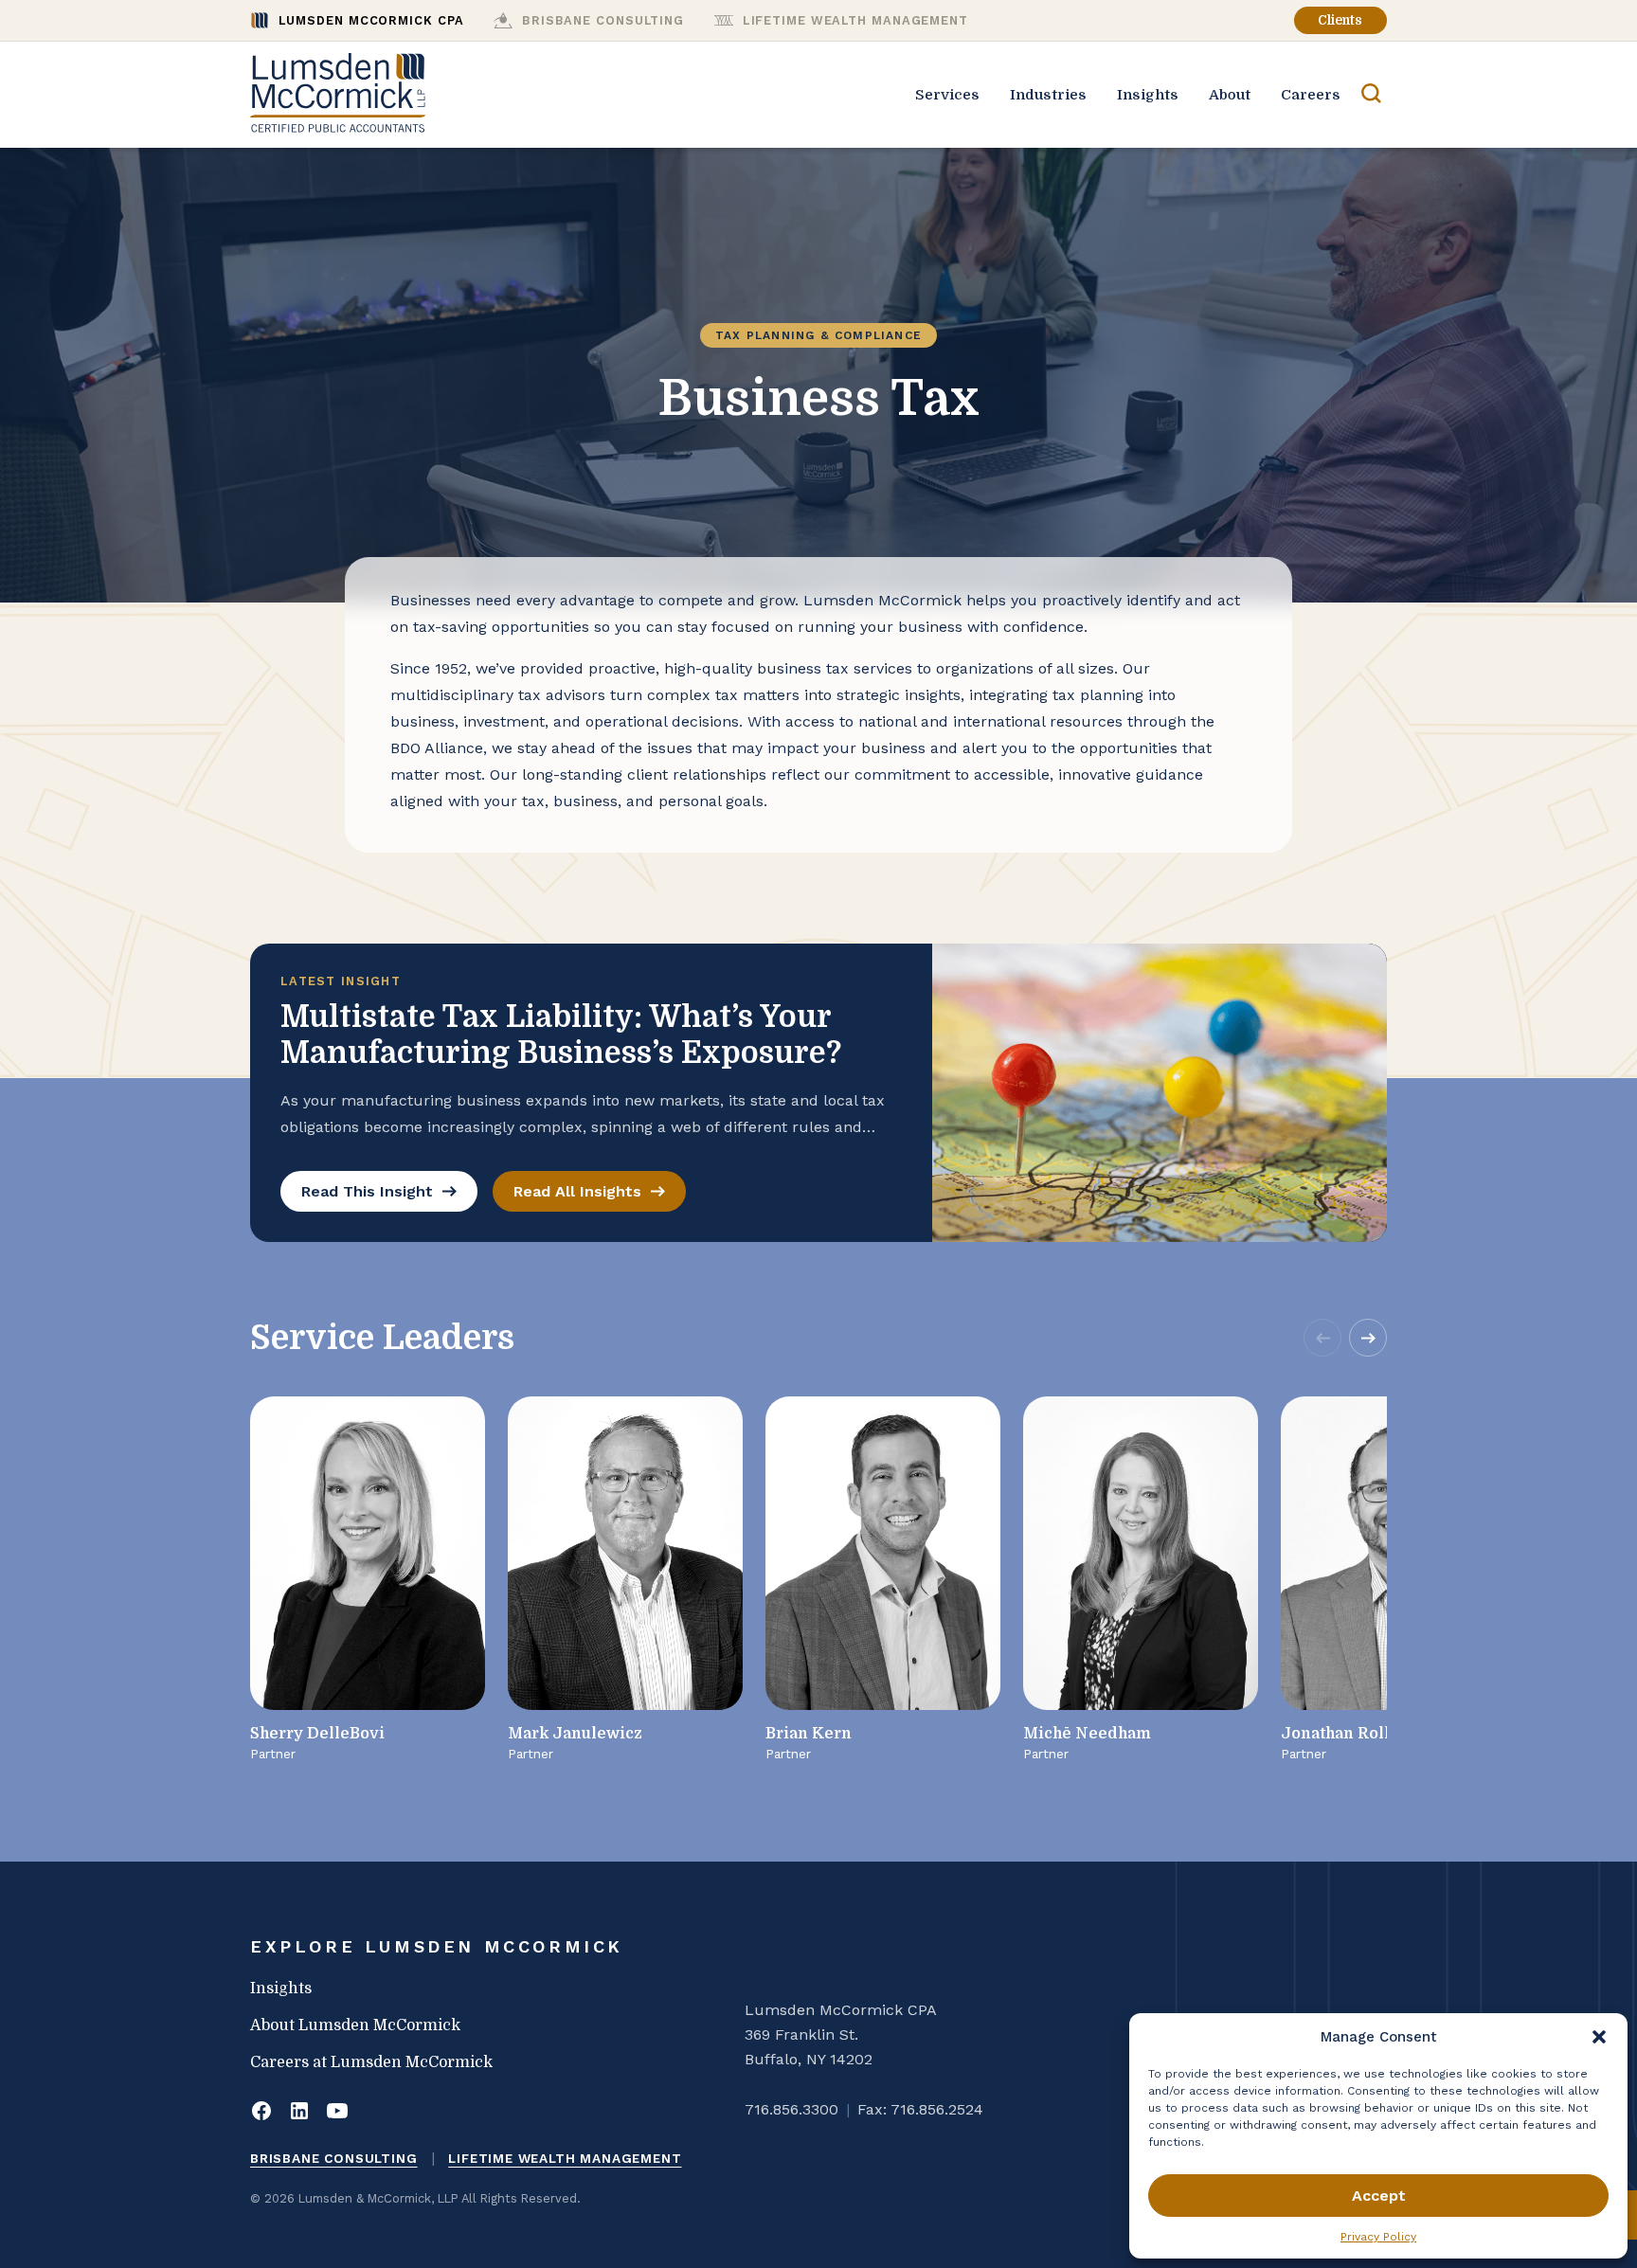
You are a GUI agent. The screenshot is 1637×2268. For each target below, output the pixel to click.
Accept (1379, 2196)
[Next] (1368, 1338)
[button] (1599, 2037)
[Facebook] (261, 2113)
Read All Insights (577, 1191)
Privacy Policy (1378, 2237)
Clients (1340, 20)
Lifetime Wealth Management (565, 2158)
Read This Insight (367, 1191)
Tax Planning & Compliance (818, 335)
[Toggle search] (1371, 95)
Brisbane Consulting (334, 2158)
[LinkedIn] (299, 2113)
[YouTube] (337, 2113)
